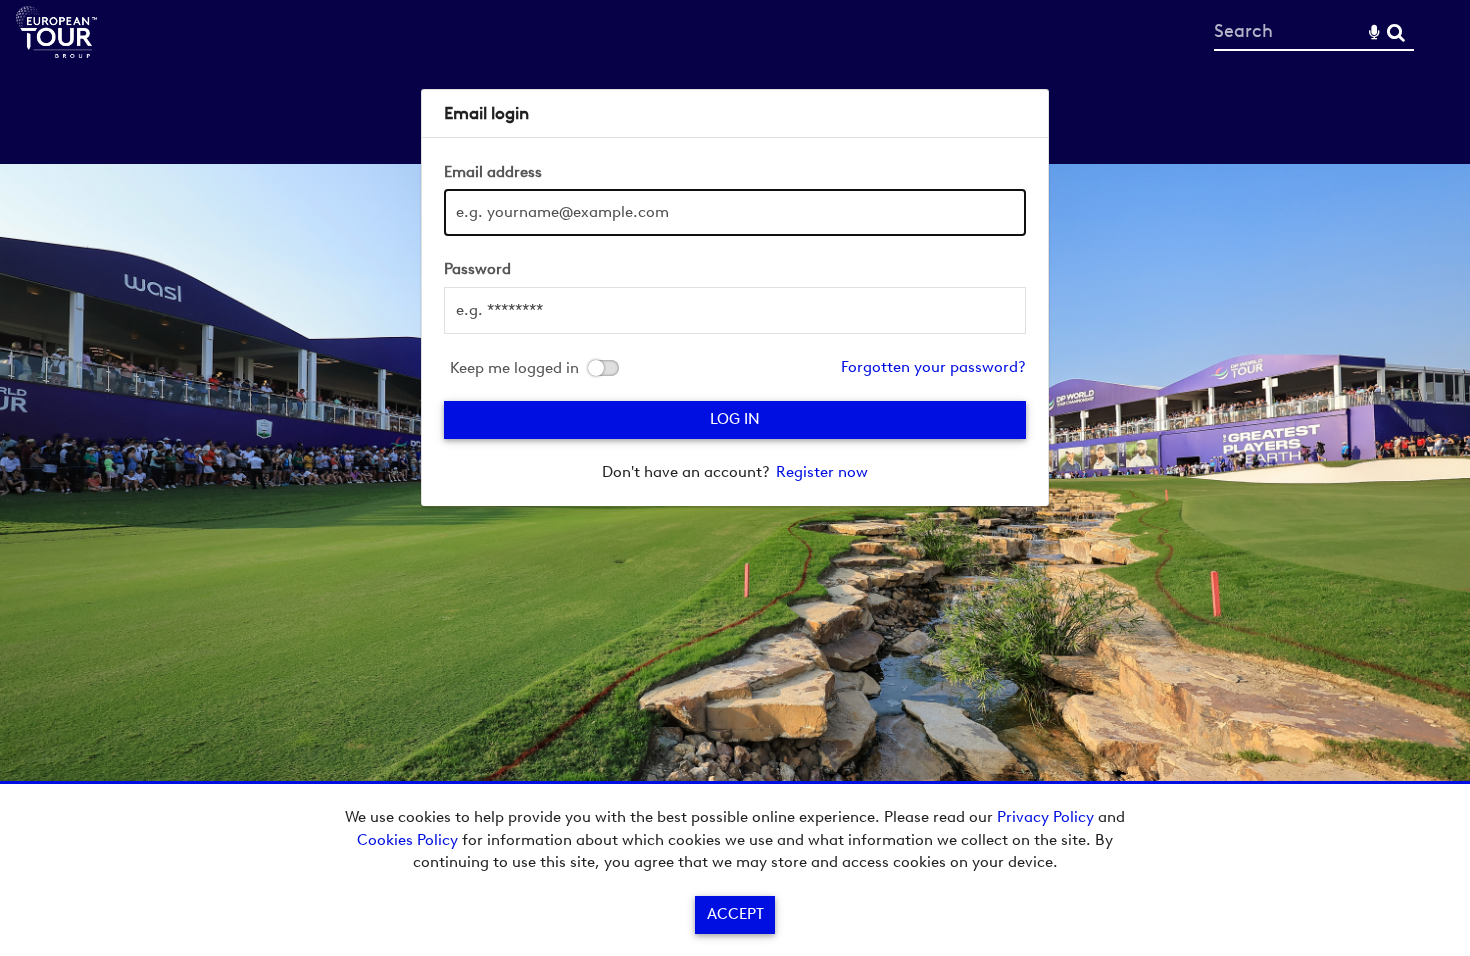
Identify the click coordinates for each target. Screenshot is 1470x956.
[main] (735, 297)
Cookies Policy (407, 840)
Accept (735, 914)
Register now (822, 472)
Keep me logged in (514, 368)
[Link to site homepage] (56, 52)
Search (1395, 32)
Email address (493, 172)
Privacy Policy (1045, 817)
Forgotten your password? (933, 367)
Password (477, 269)
